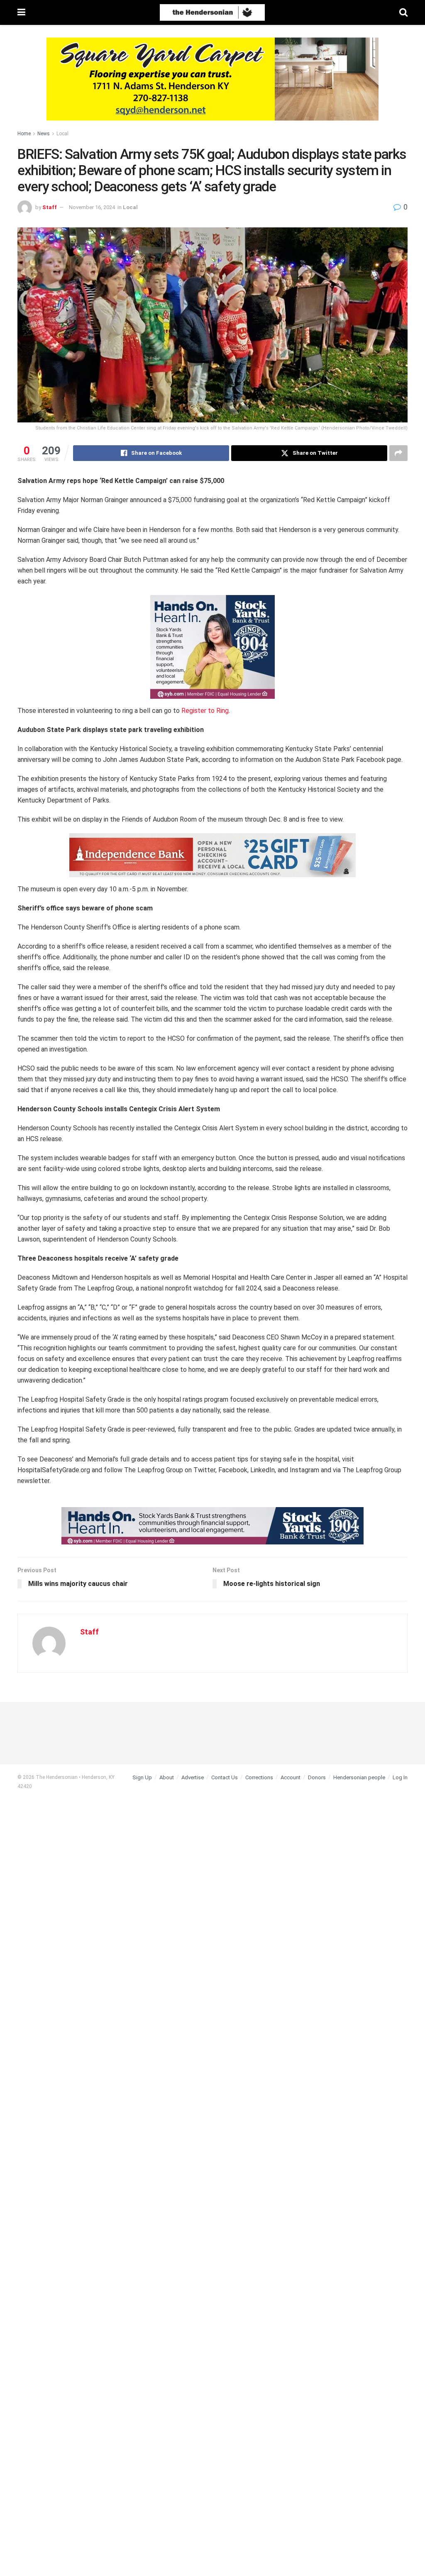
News (44, 134)
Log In (400, 1777)
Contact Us (225, 1777)
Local (62, 134)
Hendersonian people (359, 1777)
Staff (50, 207)
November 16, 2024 (92, 207)
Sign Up (142, 1777)
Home (24, 134)
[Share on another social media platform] (398, 453)
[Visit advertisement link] (212, 85)
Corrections (259, 1777)
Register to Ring (205, 711)
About (167, 1777)
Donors (317, 1777)
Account (291, 1777)
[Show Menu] (21, 12)
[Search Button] (403, 12)
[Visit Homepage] (212, 12)
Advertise (193, 1777)
